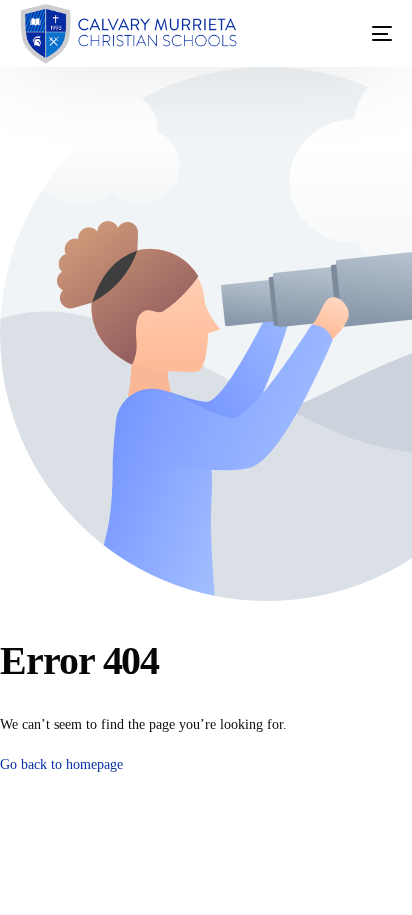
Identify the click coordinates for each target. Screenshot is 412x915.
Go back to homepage (61, 764)
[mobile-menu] (362, 34)
